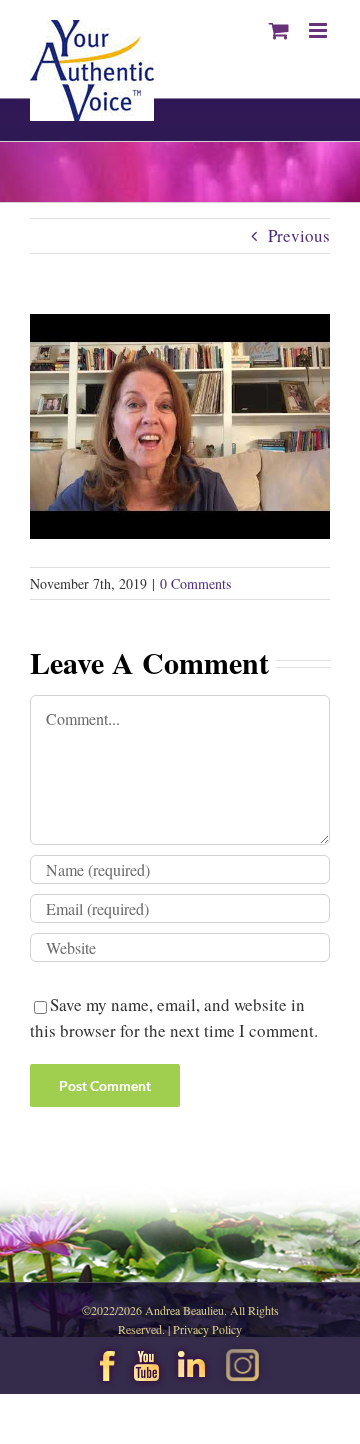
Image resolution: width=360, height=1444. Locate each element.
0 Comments (195, 583)
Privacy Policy (207, 1329)
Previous (299, 235)
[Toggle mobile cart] (279, 30)
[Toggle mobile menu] (319, 30)
